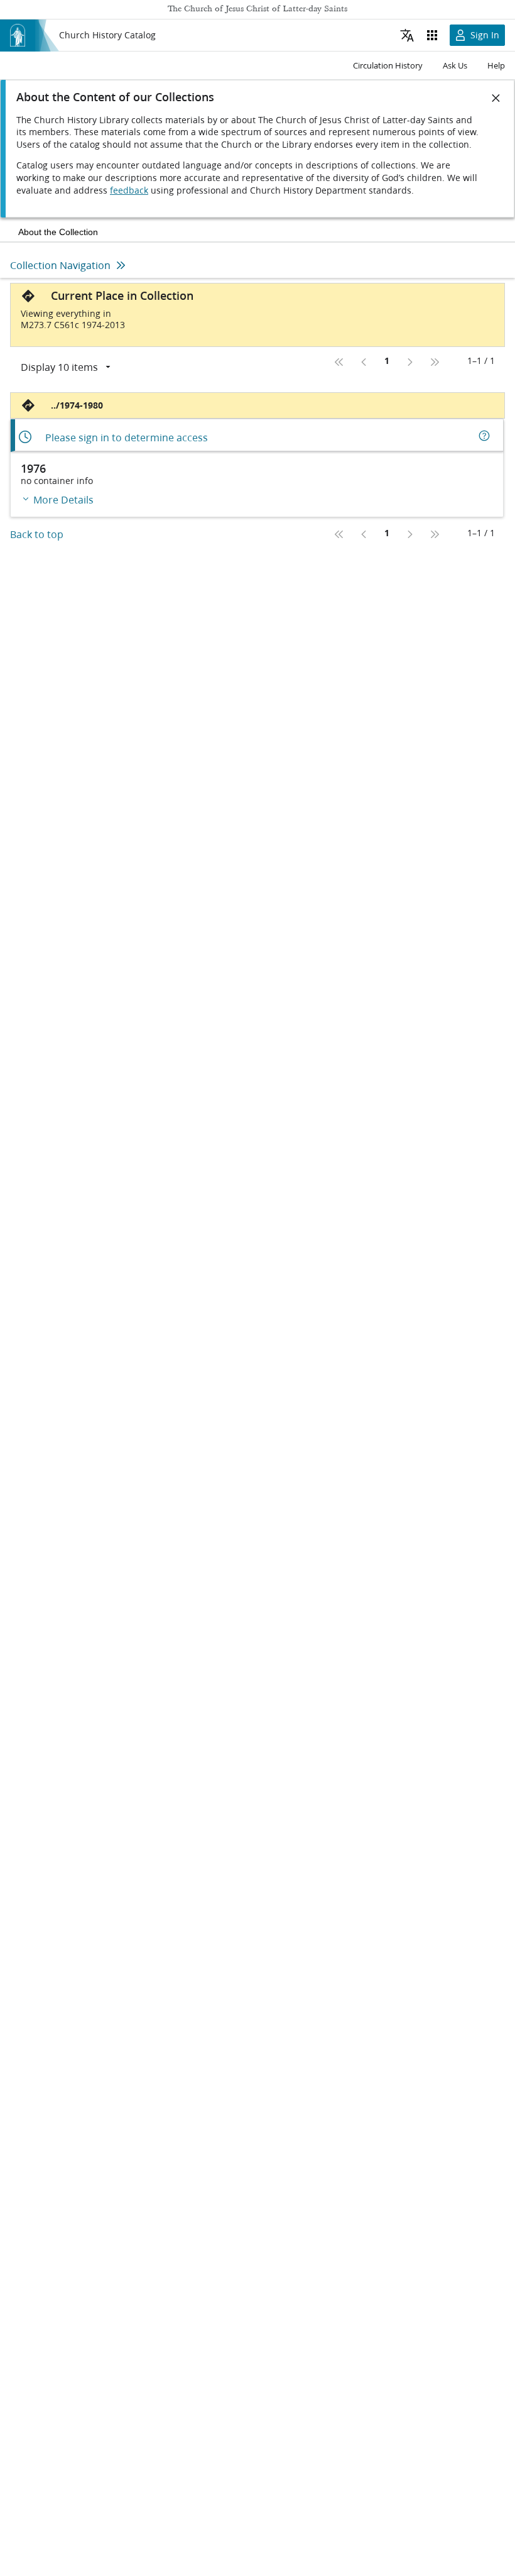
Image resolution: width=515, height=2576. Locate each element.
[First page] (339, 362)
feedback (129, 190)
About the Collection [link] (58, 232)
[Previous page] (364, 362)
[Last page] (435, 362)
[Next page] (409, 362)
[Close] (496, 98)
